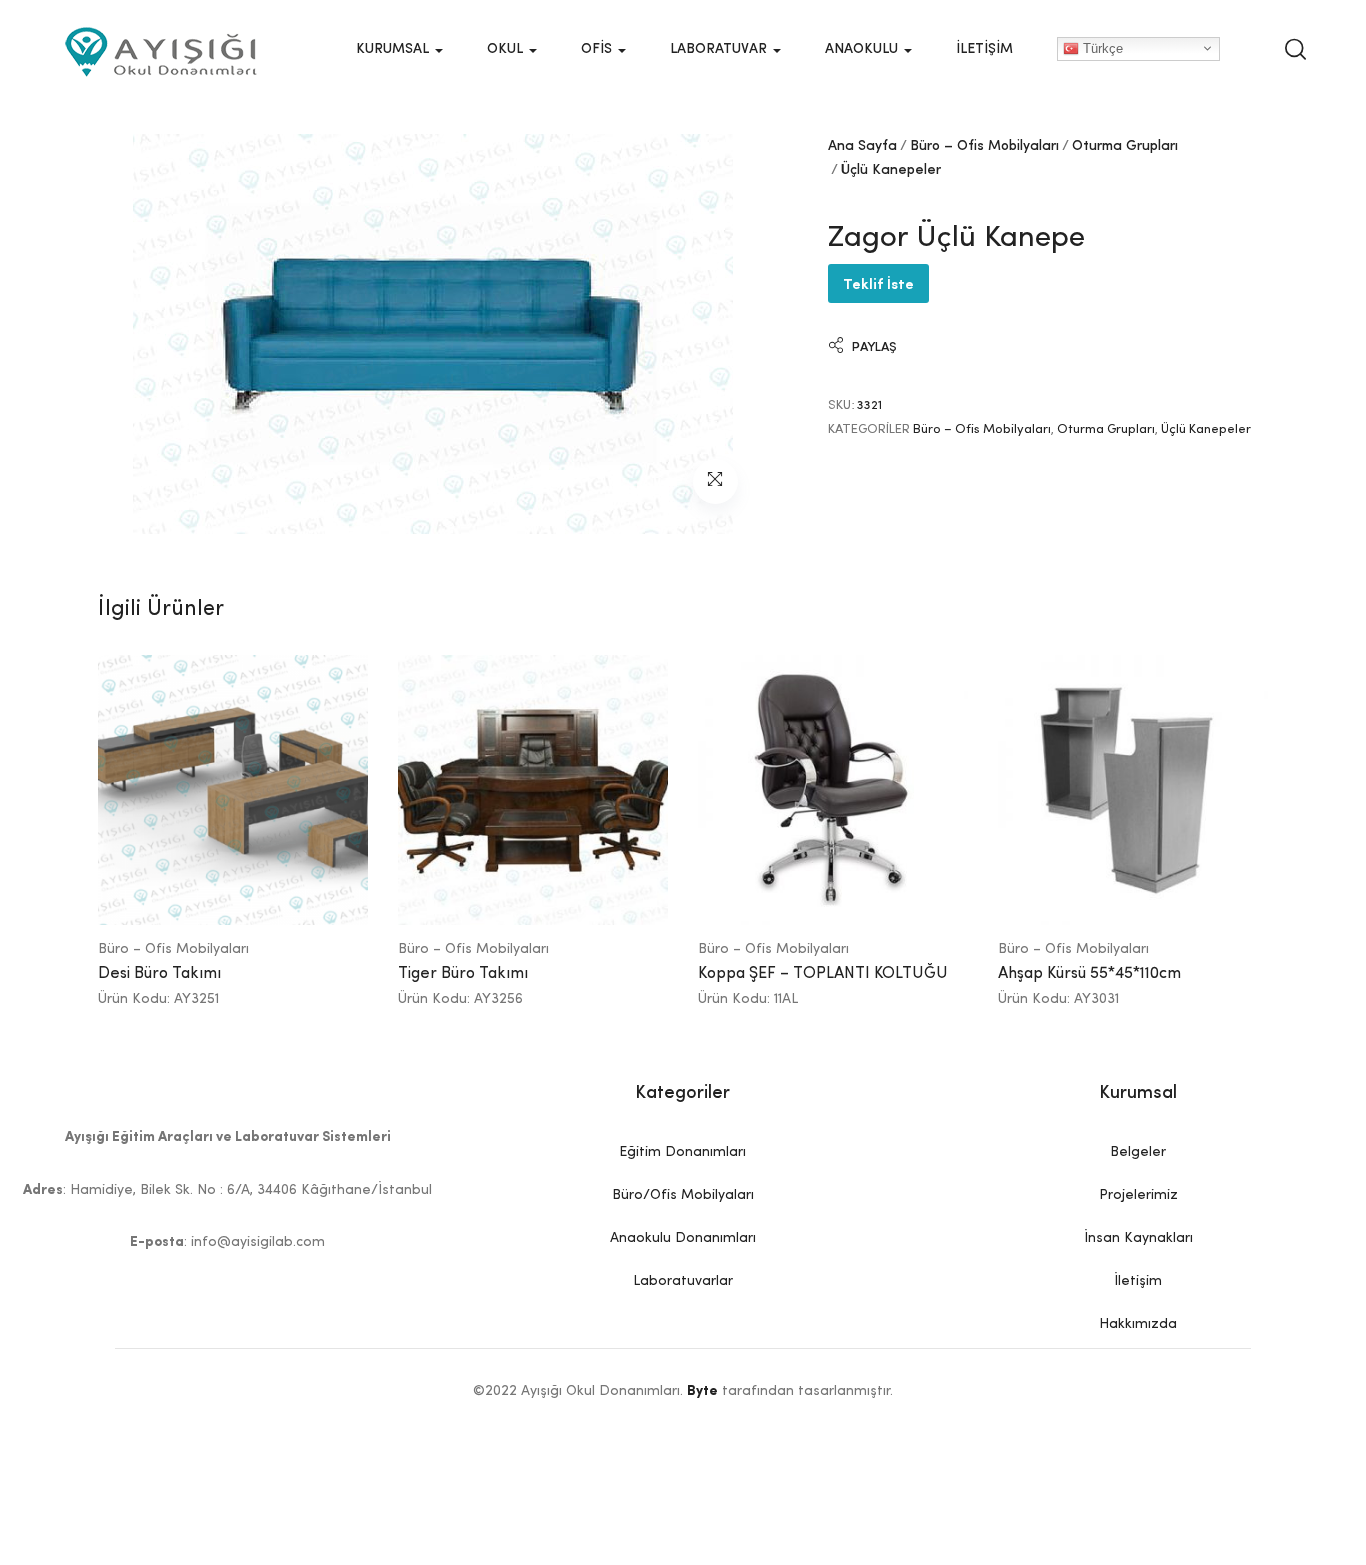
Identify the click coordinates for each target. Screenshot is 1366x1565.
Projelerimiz (1138, 1195)
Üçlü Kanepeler (891, 170)
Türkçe (1101, 47)
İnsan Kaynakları (1138, 1238)
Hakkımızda (1138, 1324)
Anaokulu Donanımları (683, 1238)
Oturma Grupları (1125, 146)
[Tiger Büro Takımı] (533, 790)
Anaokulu (863, 49)
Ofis (598, 49)
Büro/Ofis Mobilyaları (683, 1195)
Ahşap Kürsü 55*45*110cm (1089, 974)
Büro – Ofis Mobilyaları (984, 146)
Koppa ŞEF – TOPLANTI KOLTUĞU (823, 974)
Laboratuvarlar (683, 1281)
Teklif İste (878, 282)
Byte (702, 1391)
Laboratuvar (720, 49)
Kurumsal (394, 49)
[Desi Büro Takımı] (233, 790)
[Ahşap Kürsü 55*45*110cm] (1133, 790)
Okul (507, 49)
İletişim (984, 49)
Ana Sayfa (862, 146)
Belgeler (1138, 1152)
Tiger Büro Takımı (463, 974)
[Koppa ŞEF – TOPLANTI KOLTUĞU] (833, 790)
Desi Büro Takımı (159, 974)
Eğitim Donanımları (682, 1152)
